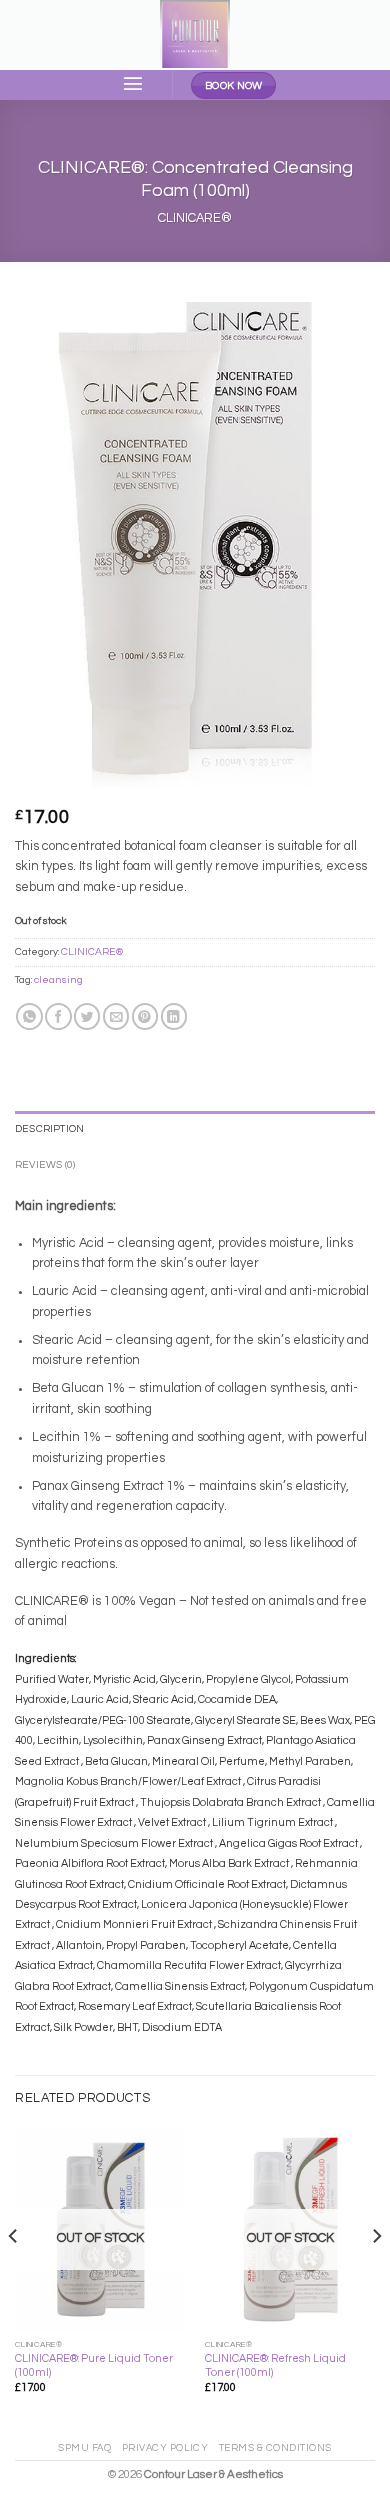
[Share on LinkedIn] (174, 1016)
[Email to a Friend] (116, 1016)
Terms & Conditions (275, 2448)
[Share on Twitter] (87, 1016)
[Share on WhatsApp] (29, 1016)
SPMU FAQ (84, 2448)
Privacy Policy (165, 2448)
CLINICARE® (195, 218)
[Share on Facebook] (58, 1016)
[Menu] (133, 83)
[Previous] (14, 2275)
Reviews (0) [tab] (45, 1165)
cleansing (58, 980)
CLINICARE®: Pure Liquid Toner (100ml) (94, 2365)
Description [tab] (49, 1129)
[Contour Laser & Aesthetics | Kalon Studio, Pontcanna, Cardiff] (195, 35)
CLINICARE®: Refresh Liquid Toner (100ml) (275, 2365)
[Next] (376, 2275)
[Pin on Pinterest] (145, 1016)
